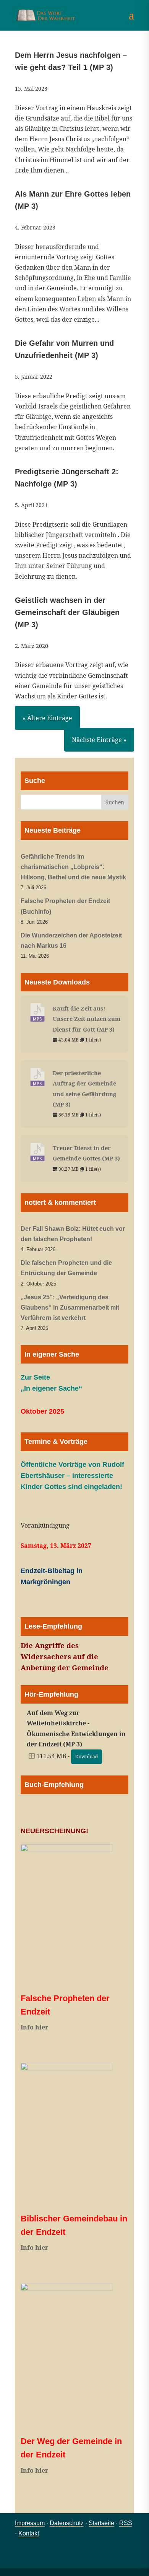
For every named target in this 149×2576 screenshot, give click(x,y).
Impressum (30, 2523)
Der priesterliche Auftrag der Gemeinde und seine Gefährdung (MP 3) (84, 1089)
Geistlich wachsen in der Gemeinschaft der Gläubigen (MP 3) (67, 612)
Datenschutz (67, 2523)
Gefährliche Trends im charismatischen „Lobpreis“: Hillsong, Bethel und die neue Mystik (73, 867)
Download (87, 1757)
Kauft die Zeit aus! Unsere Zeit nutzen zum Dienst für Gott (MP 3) (87, 1019)
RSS (126, 2523)
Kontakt (29, 2533)
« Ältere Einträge (47, 718)
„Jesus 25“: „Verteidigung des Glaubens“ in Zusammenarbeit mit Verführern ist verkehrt (70, 1308)
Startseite (101, 2523)
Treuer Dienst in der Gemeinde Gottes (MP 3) (86, 1153)
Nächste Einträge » (99, 740)
